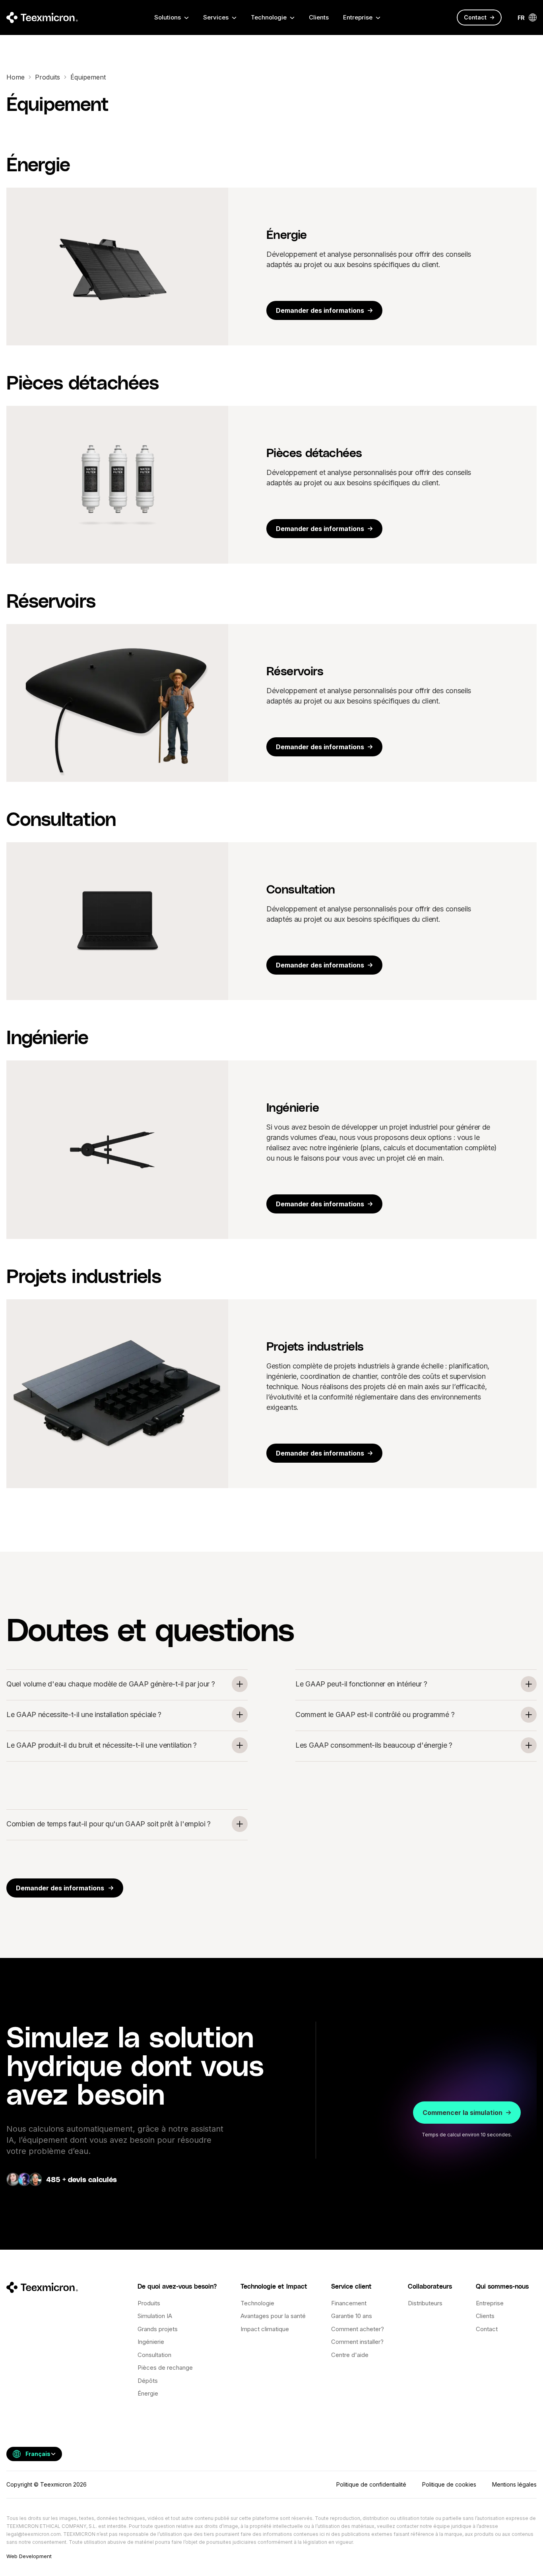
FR (521, 18)
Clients (319, 17)
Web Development (29, 2556)
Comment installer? (357, 2342)
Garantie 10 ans (352, 2316)
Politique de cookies (449, 2484)
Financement (349, 2303)
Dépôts (148, 2381)
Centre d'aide (350, 2355)
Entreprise (490, 2303)
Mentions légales (514, 2484)
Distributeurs (425, 2303)
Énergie (148, 2393)
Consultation (154, 2355)
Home (16, 77)
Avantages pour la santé (273, 2316)
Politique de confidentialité (371, 2484)
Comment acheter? (358, 2329)
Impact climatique (265, 2329)
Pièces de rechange (165, 2368)
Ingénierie (151, 2342)
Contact (487, 2329)
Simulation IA (155, 2316)
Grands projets (158, 2329)
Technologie (257, 2303)
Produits (48, 77)
